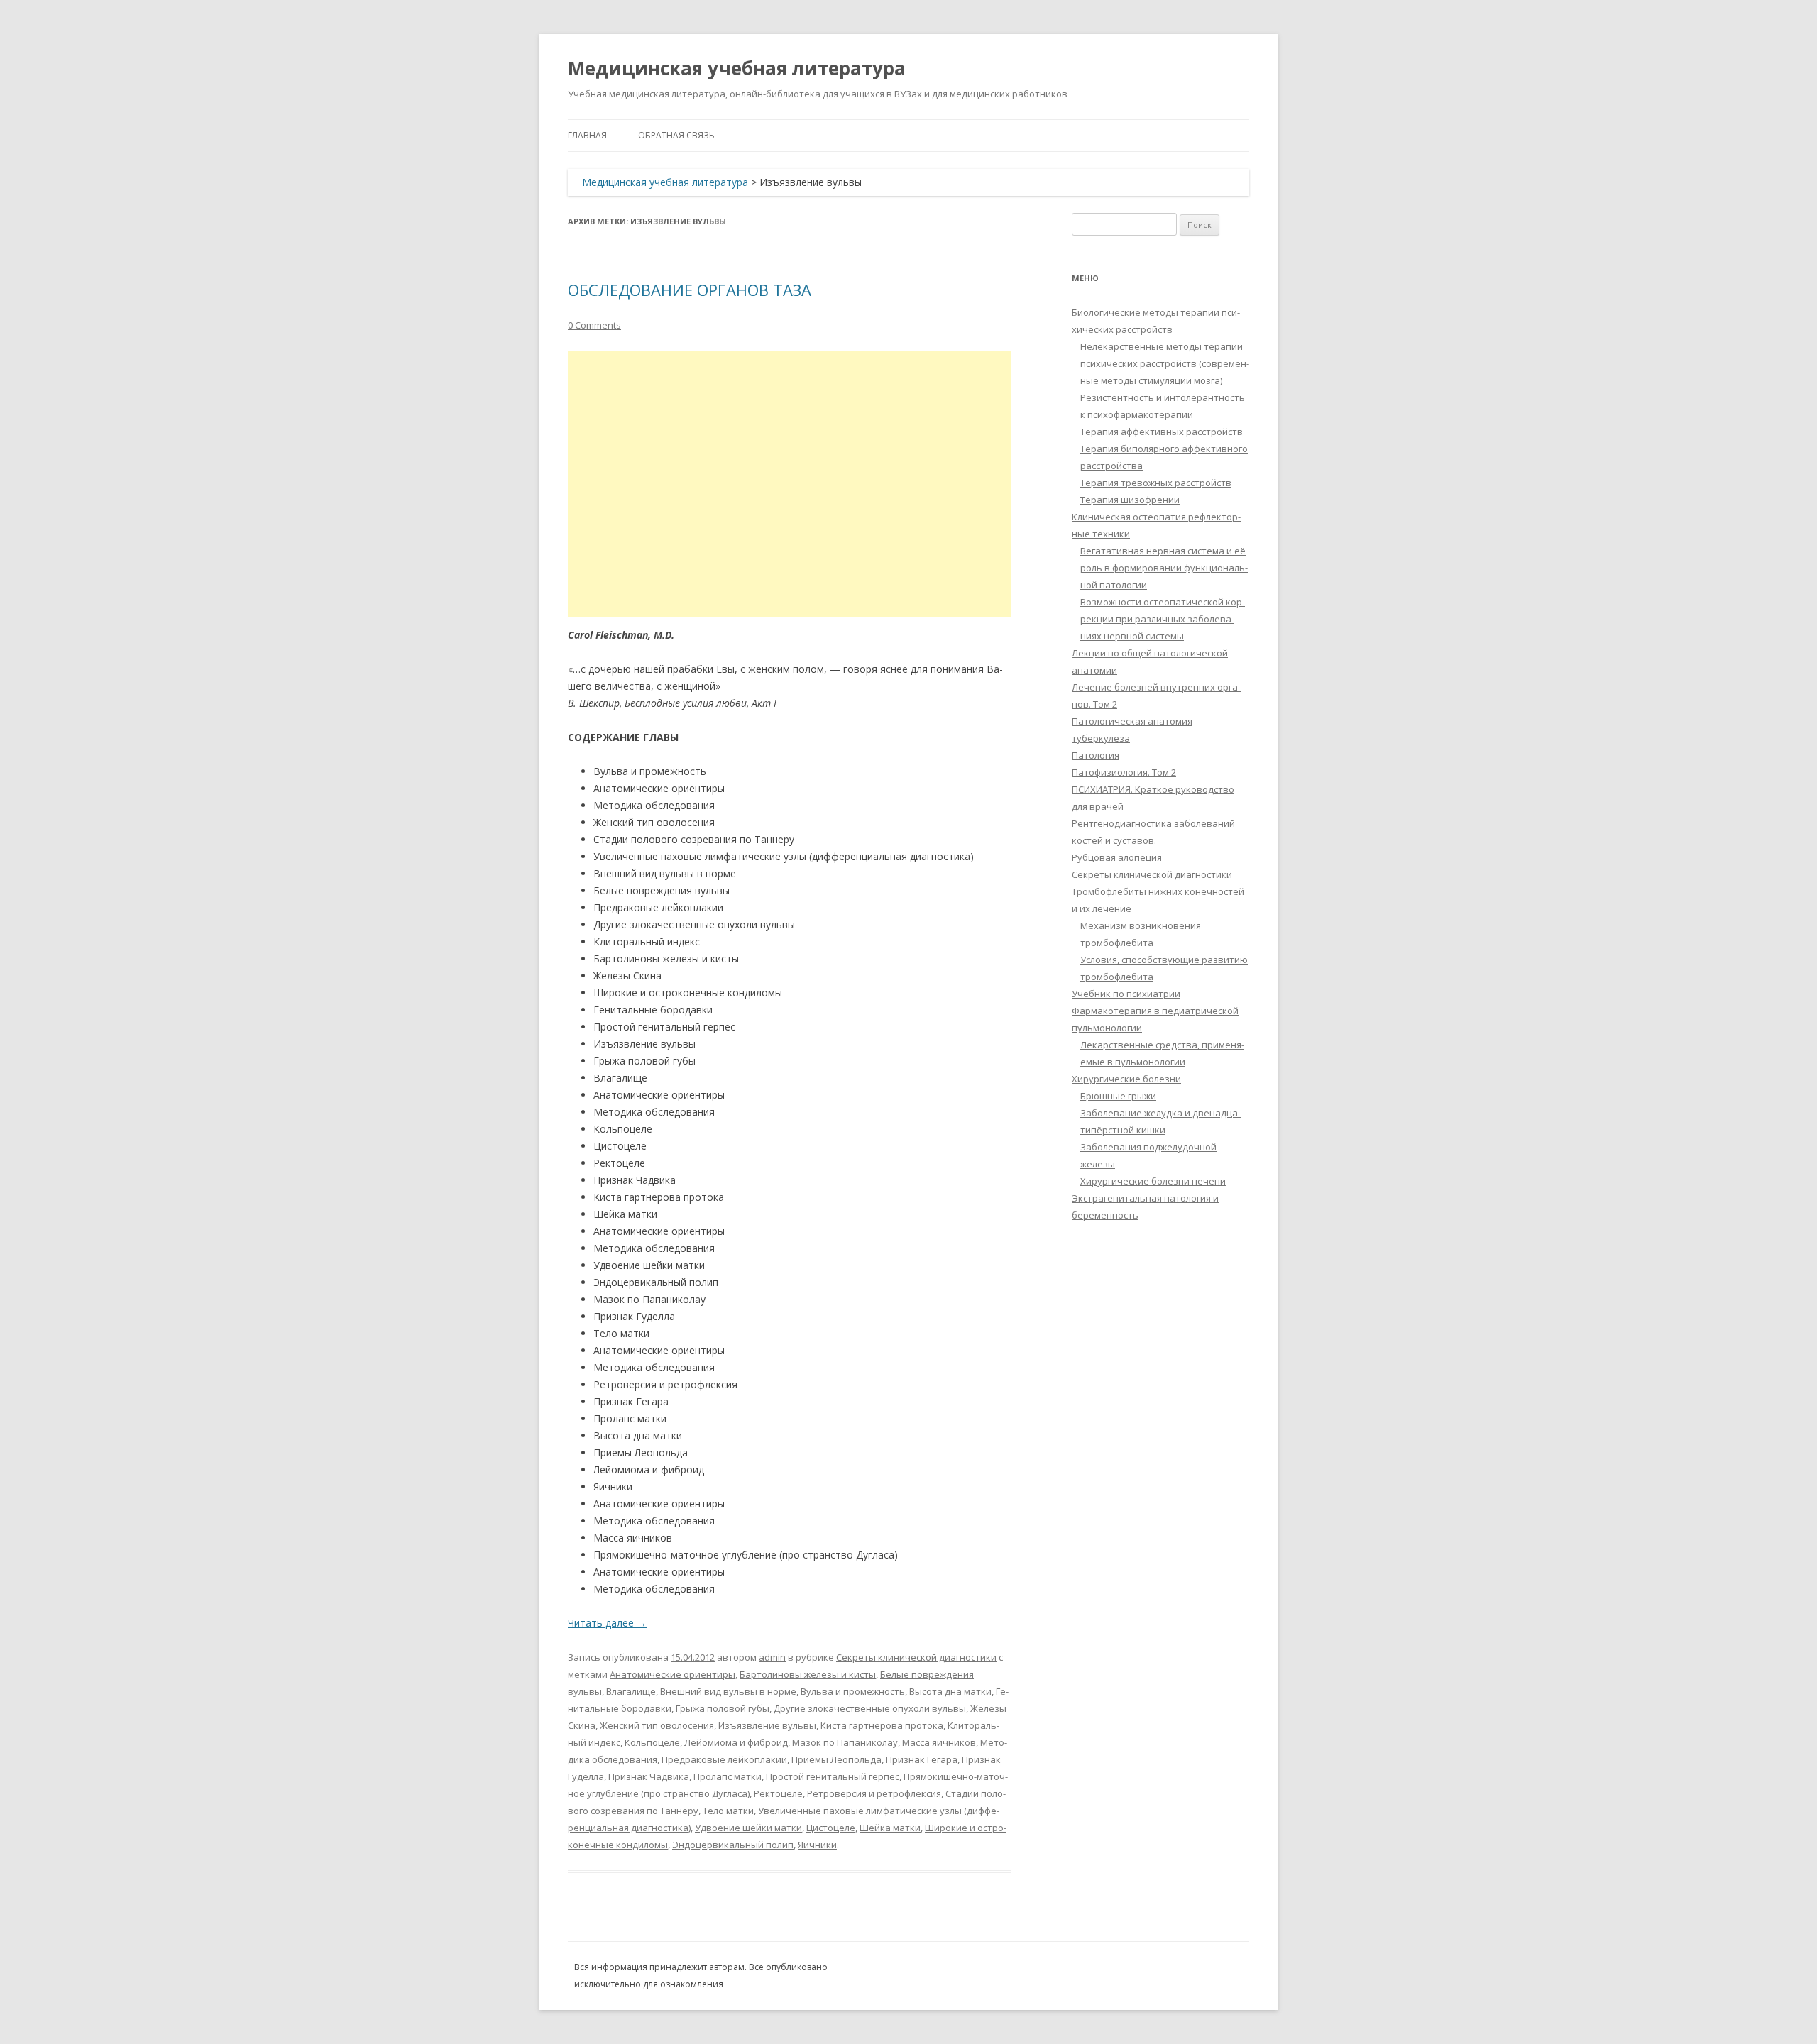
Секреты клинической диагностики (916, 1657)
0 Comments (594, 325)
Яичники (817, 1845)
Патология (1096, 755)
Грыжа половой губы (723, 1708)
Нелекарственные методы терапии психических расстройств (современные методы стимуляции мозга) (1165, 363)
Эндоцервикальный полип (733, 1845)
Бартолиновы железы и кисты (808, 1674)
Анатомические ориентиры (673, 1674)
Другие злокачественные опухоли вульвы (870, 1708)
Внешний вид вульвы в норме (728, 1691)
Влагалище (631, 1691)
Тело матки (728, 1811)
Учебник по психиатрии (1126, 994)
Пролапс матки (728, 1776)
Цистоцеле (831, 1828)
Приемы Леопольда (836, 1759)
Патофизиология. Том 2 (1124, 772)
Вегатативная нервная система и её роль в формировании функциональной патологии (1164, 568)
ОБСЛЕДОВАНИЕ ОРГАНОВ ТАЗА (690, 290)
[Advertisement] (790, 484)
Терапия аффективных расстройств (1162, 432)
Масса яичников (939, 1742)
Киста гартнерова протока (882, 1725)
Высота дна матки (950, 1691)
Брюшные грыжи (1118, 1096)
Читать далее (607, 1623)
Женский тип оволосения (657, 1725)
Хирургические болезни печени (1153, 1181)
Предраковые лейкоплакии (724, 1759)
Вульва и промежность (853, 1691)
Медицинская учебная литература (737, 68)
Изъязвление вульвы (767, 1725)
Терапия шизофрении (1130, 500)
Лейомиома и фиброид (736, 1742)
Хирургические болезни (1126, 1079)
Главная (587, 135)
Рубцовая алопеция (1117, 857)
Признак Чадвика (649, 1776)
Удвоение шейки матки (748, 1828)
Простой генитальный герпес (833, 1776)
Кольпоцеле (652, 1742)
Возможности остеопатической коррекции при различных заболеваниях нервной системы (1163, 619)
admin (772, 1657)
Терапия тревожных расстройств (1156, 483)
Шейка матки (890, 1828)
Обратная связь (676, 135)
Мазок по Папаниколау (845, 1742)
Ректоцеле (778, 1793)
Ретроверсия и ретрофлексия (874, 1793)
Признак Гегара (922, 1759)
